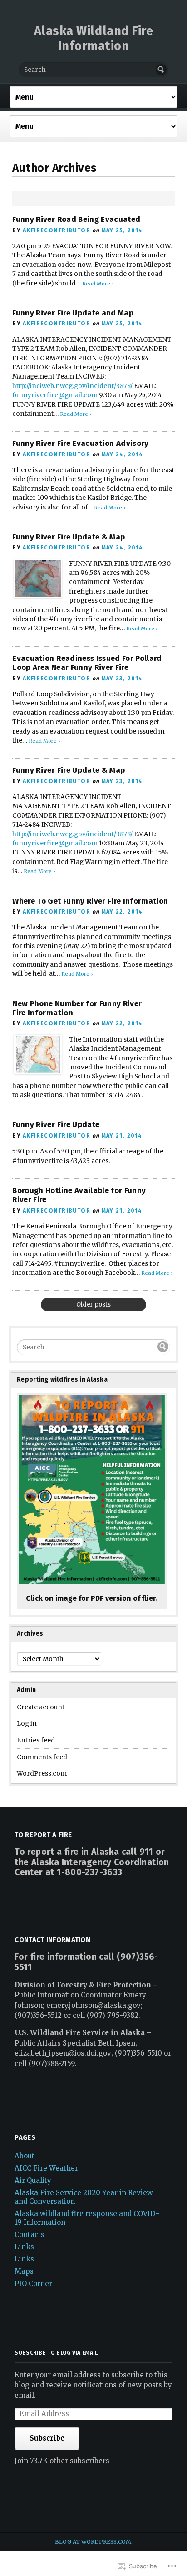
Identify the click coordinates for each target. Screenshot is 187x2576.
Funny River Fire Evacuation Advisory (80, 443)
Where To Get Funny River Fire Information (90, 901)
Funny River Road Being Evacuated (76, 219)
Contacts (30, 2234)
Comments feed (42, 1757)
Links (24, 2247)
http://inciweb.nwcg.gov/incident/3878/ (72, 386)
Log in (27, 1724)
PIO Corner (33, 2284)
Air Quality (33, 2180)
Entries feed (36, 1740)
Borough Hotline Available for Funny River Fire (79, 1195)
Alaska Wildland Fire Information (94, 38)
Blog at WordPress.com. (94, 2542)
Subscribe (47, 2438)
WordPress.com (42, 1774)
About (25, 2156)
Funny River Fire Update (56, 1125)
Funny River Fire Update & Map (69, 537)
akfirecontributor (57, 230)
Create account (41, 1707)
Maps (24, 2271)
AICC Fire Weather (46, 2168)
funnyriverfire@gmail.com (55, 395)
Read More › (98, 284)
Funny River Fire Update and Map (73, 313)
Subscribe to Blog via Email (56, 2353)
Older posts (93, 1305)
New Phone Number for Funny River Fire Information (77, 1008)
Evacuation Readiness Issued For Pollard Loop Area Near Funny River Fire (87, 663)
